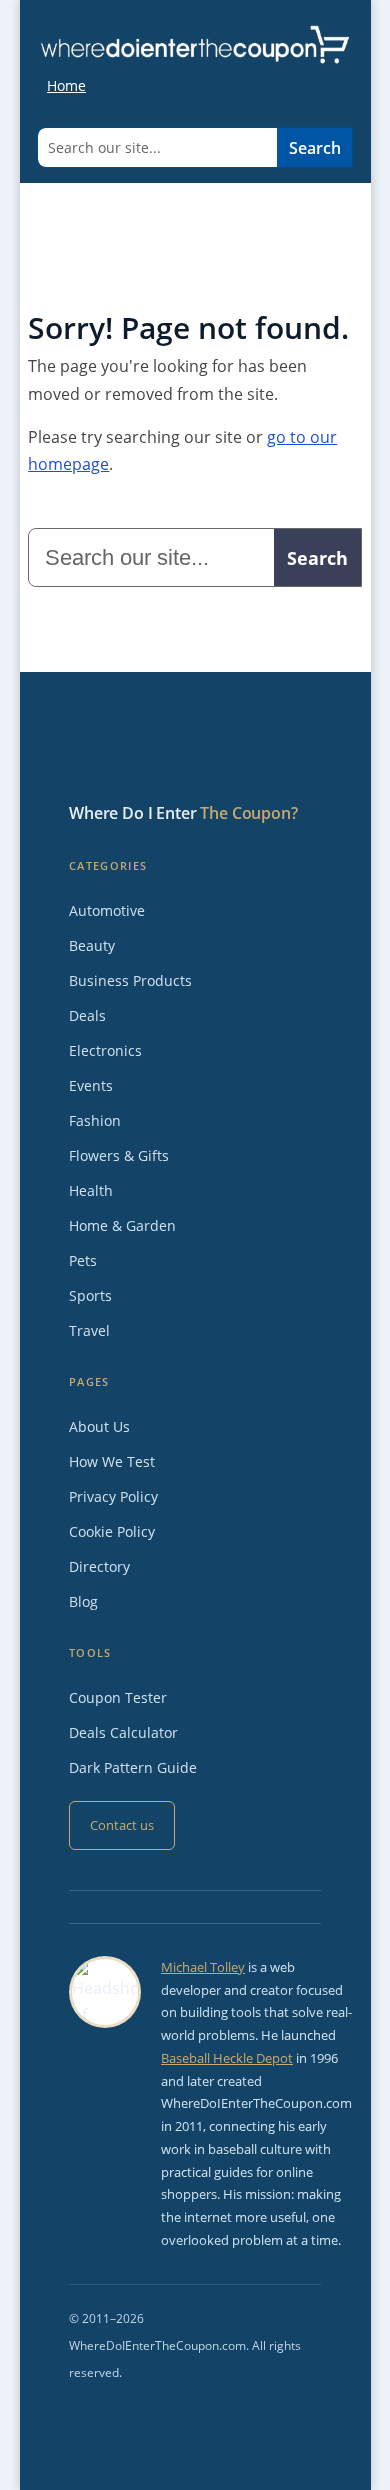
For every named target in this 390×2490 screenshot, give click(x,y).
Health (91, 1190)
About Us (99, 1426)
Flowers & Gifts (119, 1155)
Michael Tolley (203, 1967)
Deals (87, 1015)
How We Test (112, 1461)
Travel (89, 1330)
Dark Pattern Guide (133, 1767)
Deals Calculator (123, 1732)
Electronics (105, 1050)
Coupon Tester (118, 1697)
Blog (83, 1601)
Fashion (95, 1120)
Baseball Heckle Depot (227, 2058)
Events (91, 1085)
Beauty (92, 945)
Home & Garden (122, 1225)
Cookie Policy (112, 1531)
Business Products (130, 980)
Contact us (122, 1825)
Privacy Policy (113, 1496)
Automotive (107, 910)
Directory (99, 1566)
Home (66, 85)
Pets (83, 1260)
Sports (90, 1295)
